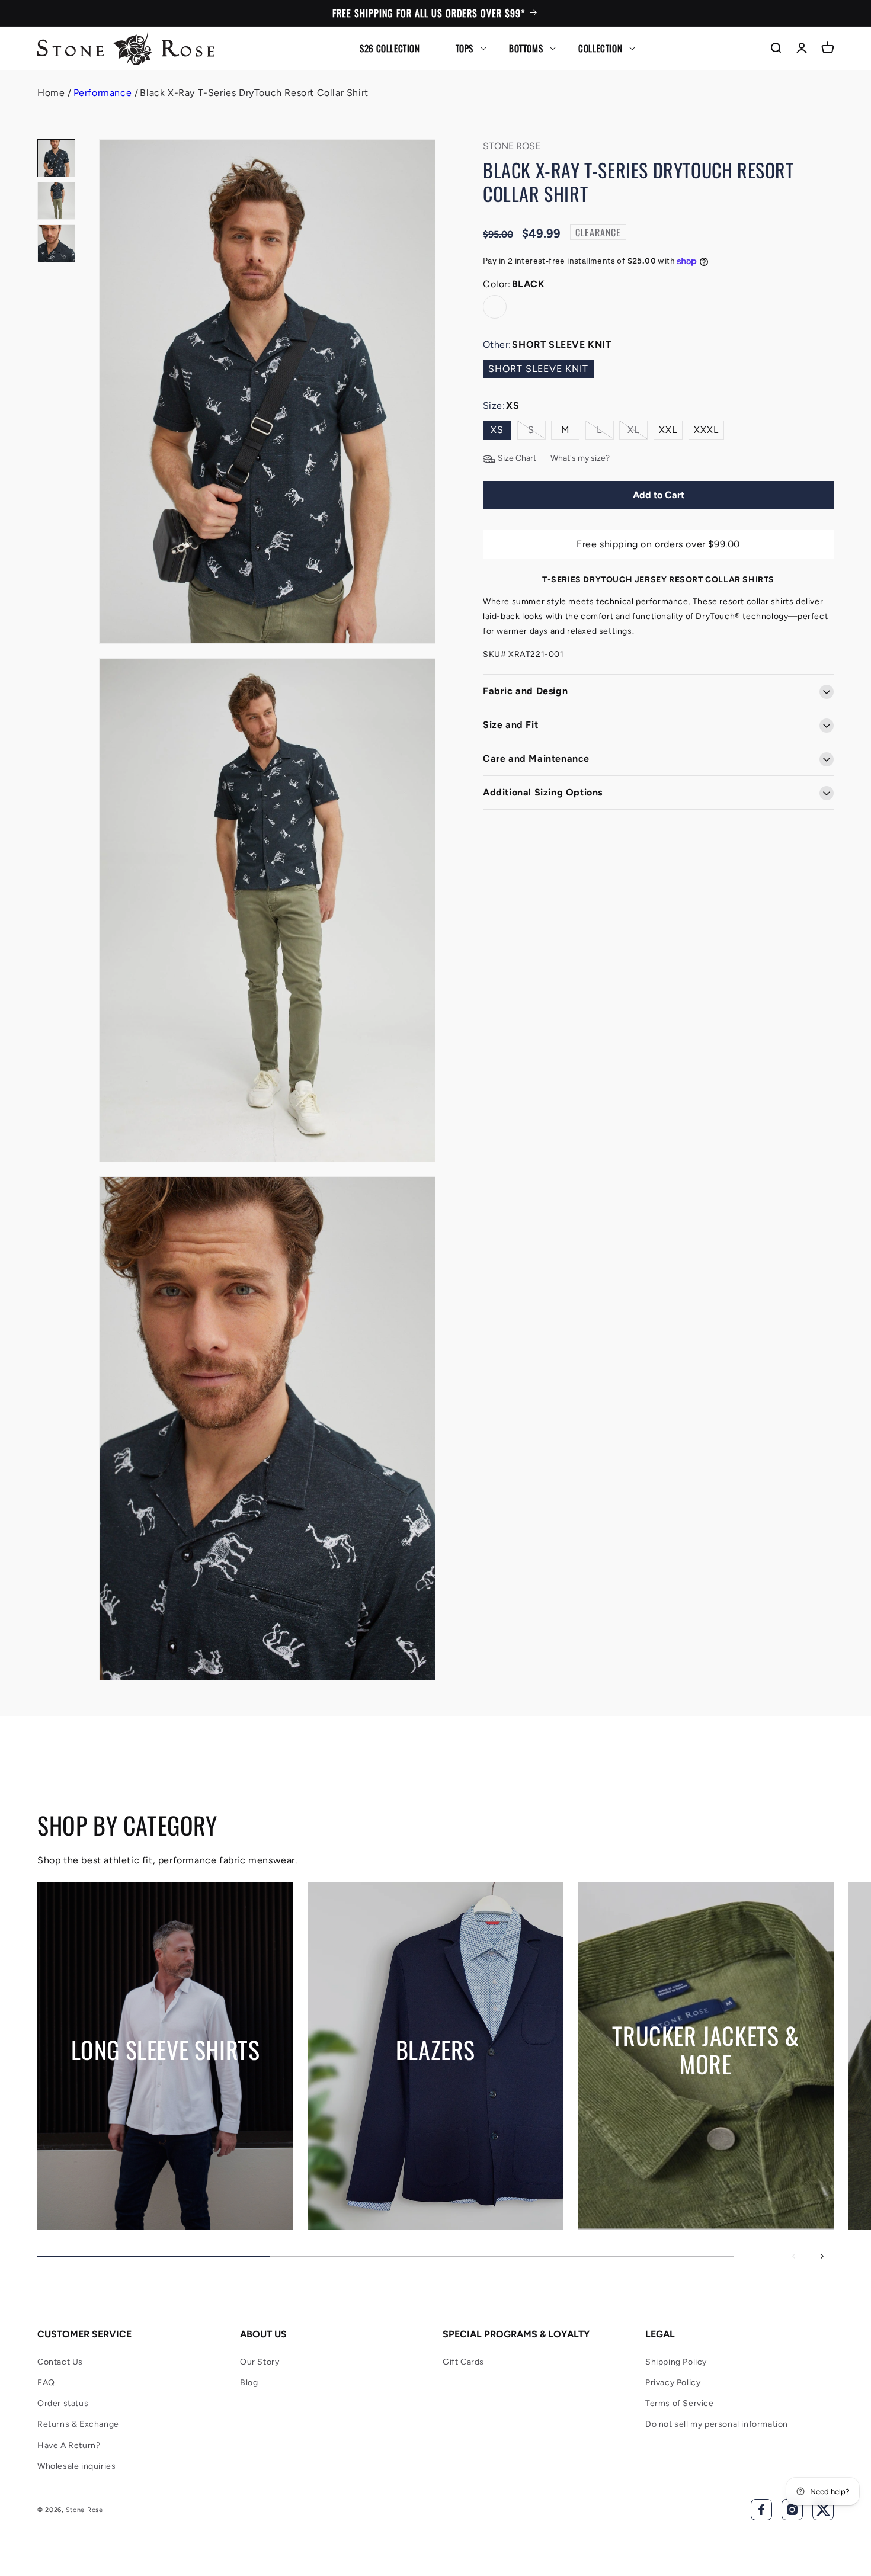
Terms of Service (680, 2403)
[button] (465, 48)
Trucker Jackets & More (705, 2049)
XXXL (706, 430)
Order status (63, 2403)
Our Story (260, 2362)
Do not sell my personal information (717, 2424)
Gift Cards (463, 2362)
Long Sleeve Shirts (166, 2049)
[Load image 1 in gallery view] (56, 158)
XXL (668, 430)
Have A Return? (69, 2445)
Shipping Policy (676, 2362)
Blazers (435, 2049)
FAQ (46, 2383)
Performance (103, 93)
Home (51, 93)
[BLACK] (495, 307)
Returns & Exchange (78, 2424)
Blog (249, 2383)
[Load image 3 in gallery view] (56, 243)
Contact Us (60, 2362)
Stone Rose (84, 2510)
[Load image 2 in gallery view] (56, 201)
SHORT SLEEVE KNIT (538, 369)
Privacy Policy (673, 2383)
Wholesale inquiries (76, 2466)
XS (497, 430)
